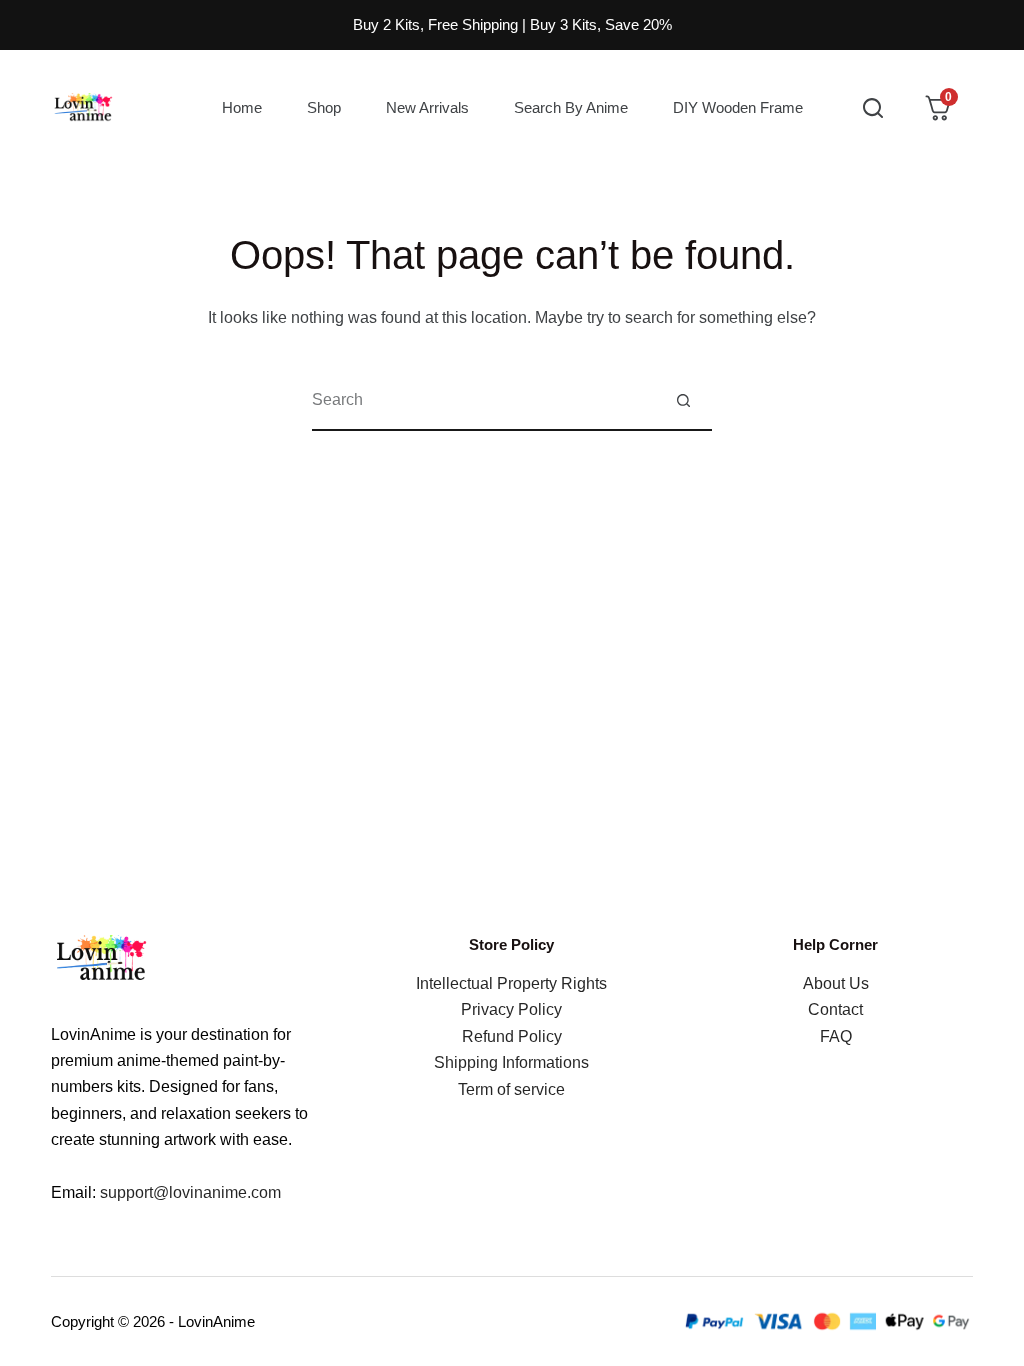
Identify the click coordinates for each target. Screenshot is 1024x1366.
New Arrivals (427, 107)
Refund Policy (512, 1036)
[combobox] (483, 400)
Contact (835, 1009)
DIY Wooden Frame (738, 107)
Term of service (511, 1089)
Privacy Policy (511, 1009)
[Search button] (683, 400)
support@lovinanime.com (190, 1192)
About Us (836, 983)
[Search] (873, 108)
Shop (324, 107)
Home (242, 107)
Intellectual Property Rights (511, 983)
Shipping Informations (511, 1062)
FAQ (836, 1036)
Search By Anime (571, 107)
